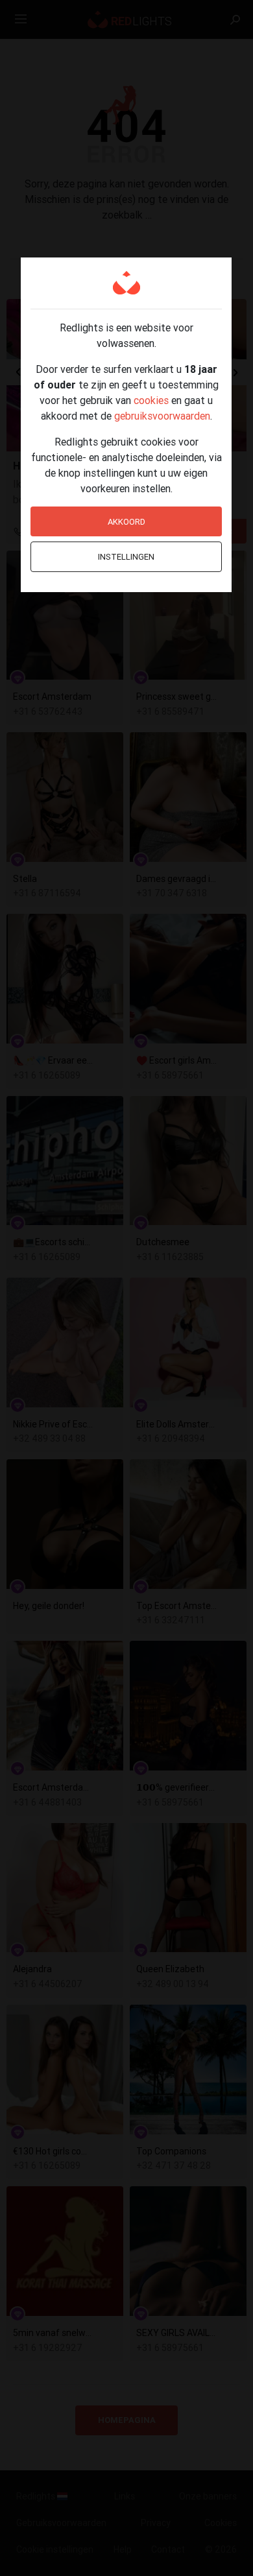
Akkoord (126, 522)
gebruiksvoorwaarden (162, 416)
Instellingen (126, 557)
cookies (151, 400)
